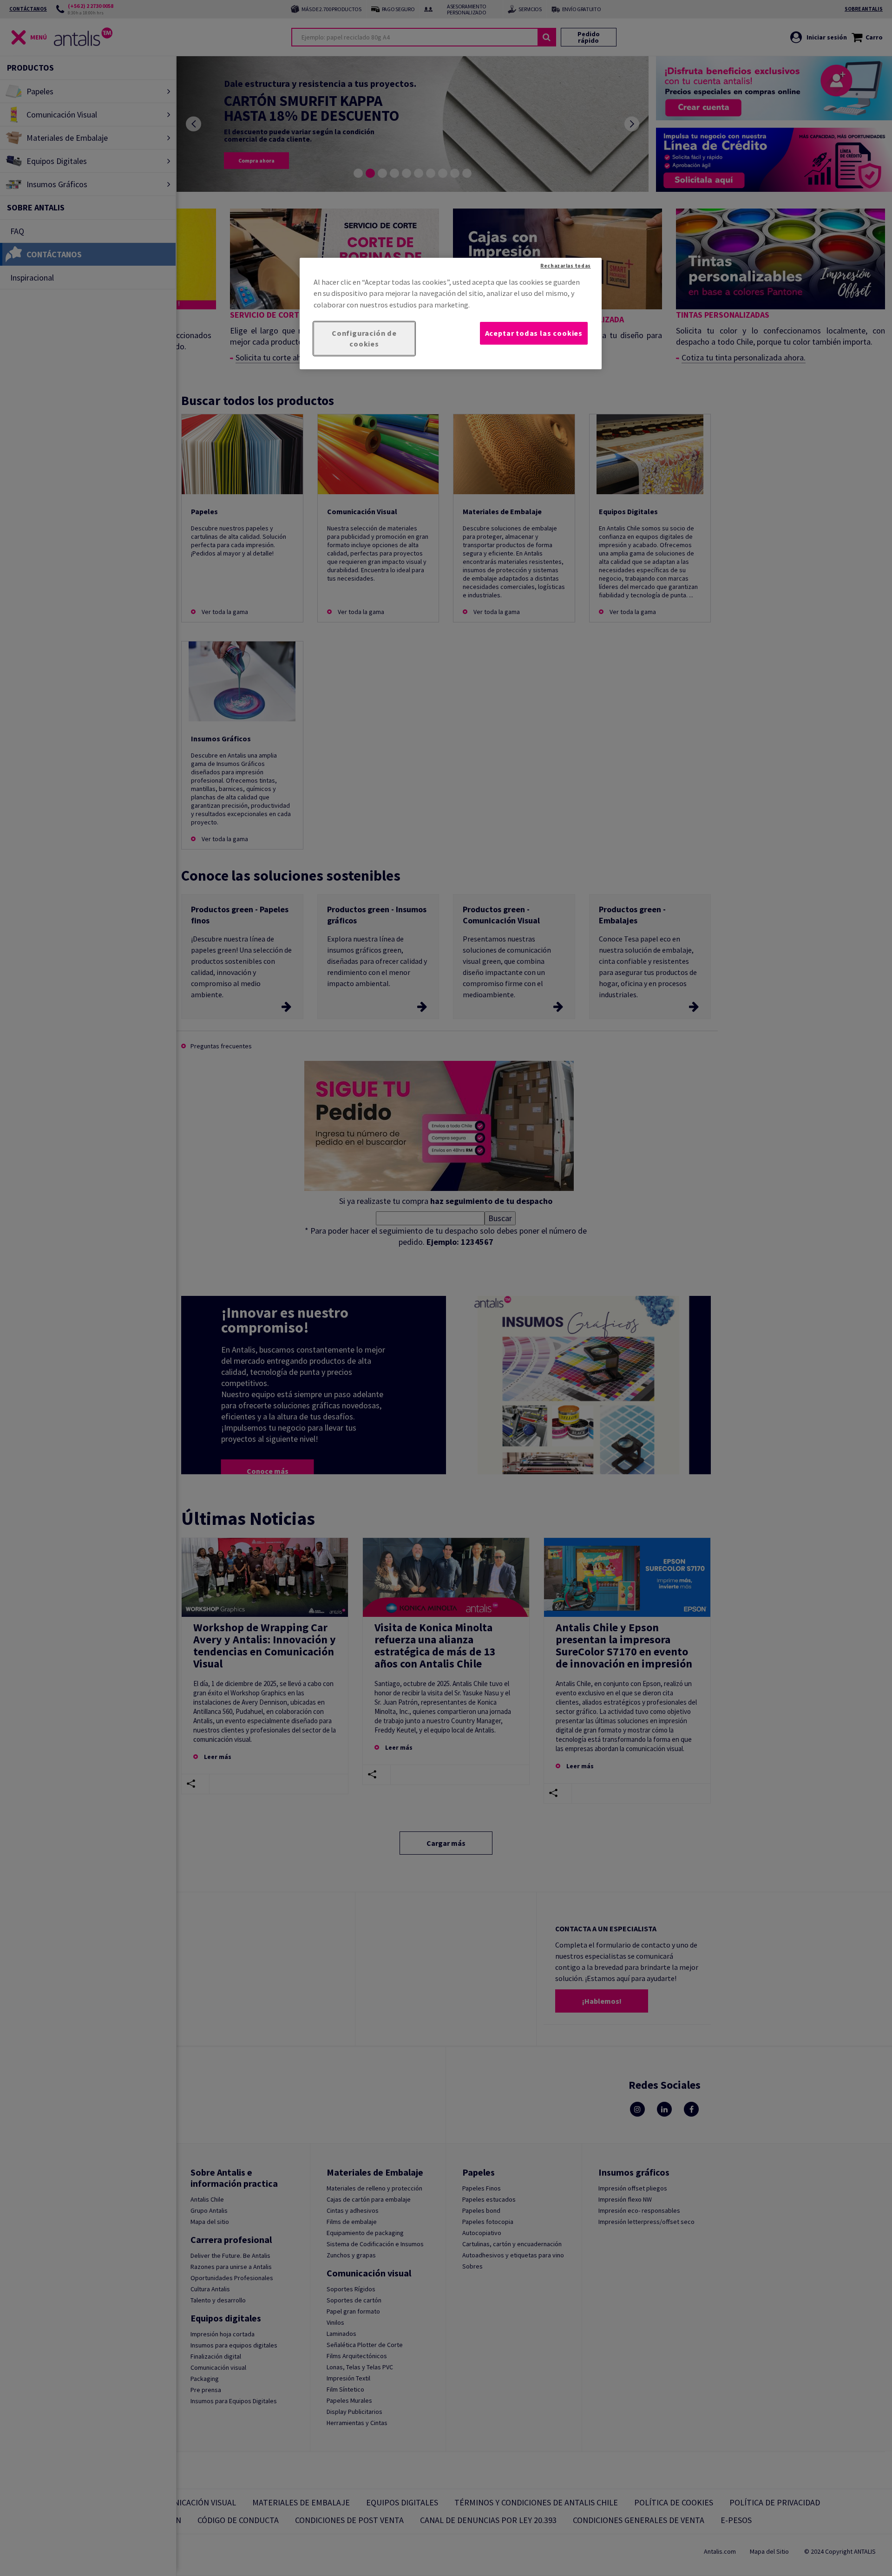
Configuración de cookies (364, 338)
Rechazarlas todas (565, 266)
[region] (451, 314)
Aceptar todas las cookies (534, 333)
